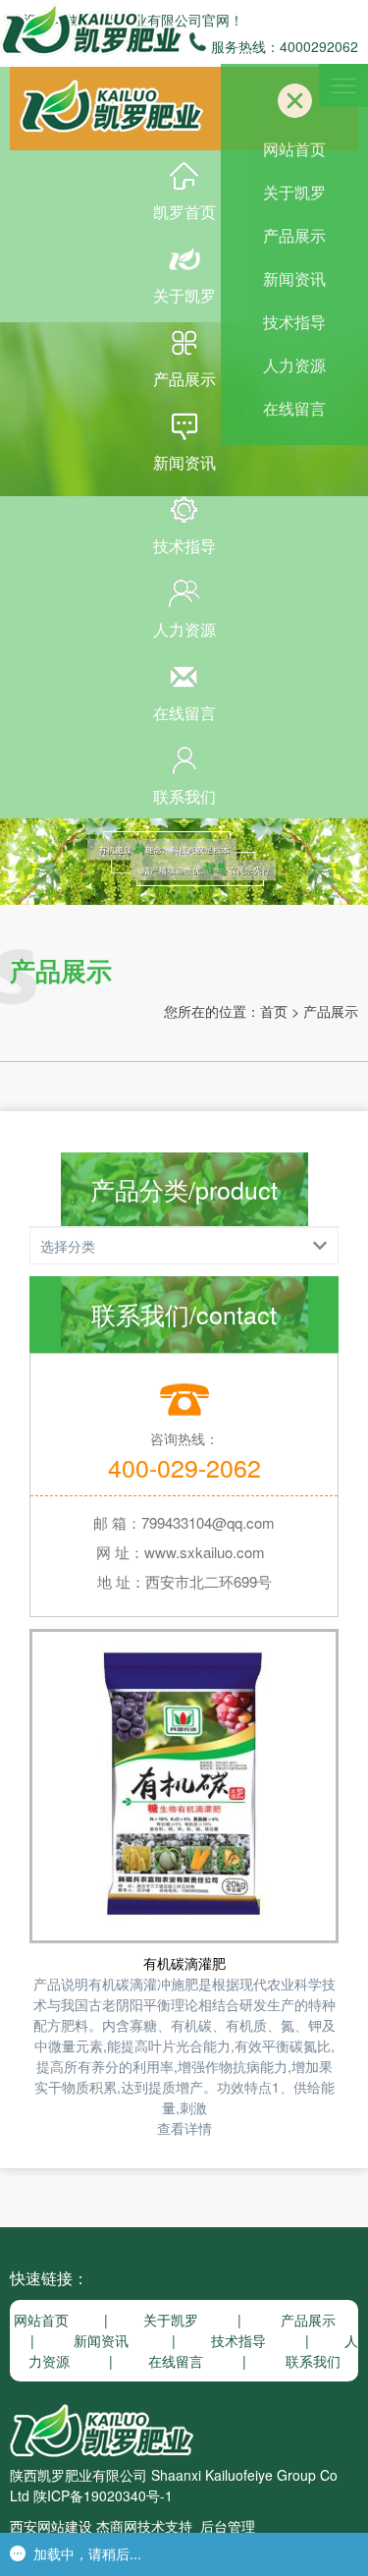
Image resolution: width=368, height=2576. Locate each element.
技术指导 (184, 546)
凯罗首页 (184, 212)
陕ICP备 (58, 2495)
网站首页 (294, 149)
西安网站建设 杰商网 (74, 2526)
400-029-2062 (184, 1467)
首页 (274, 1011)
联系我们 (184, 796)
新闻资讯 (184, 462)
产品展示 (184, 379)
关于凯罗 (184, 295)
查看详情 (184, 2128)
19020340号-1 (128, 2495)
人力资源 (184, 629)
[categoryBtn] (184, 1246)
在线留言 (184, 713)
